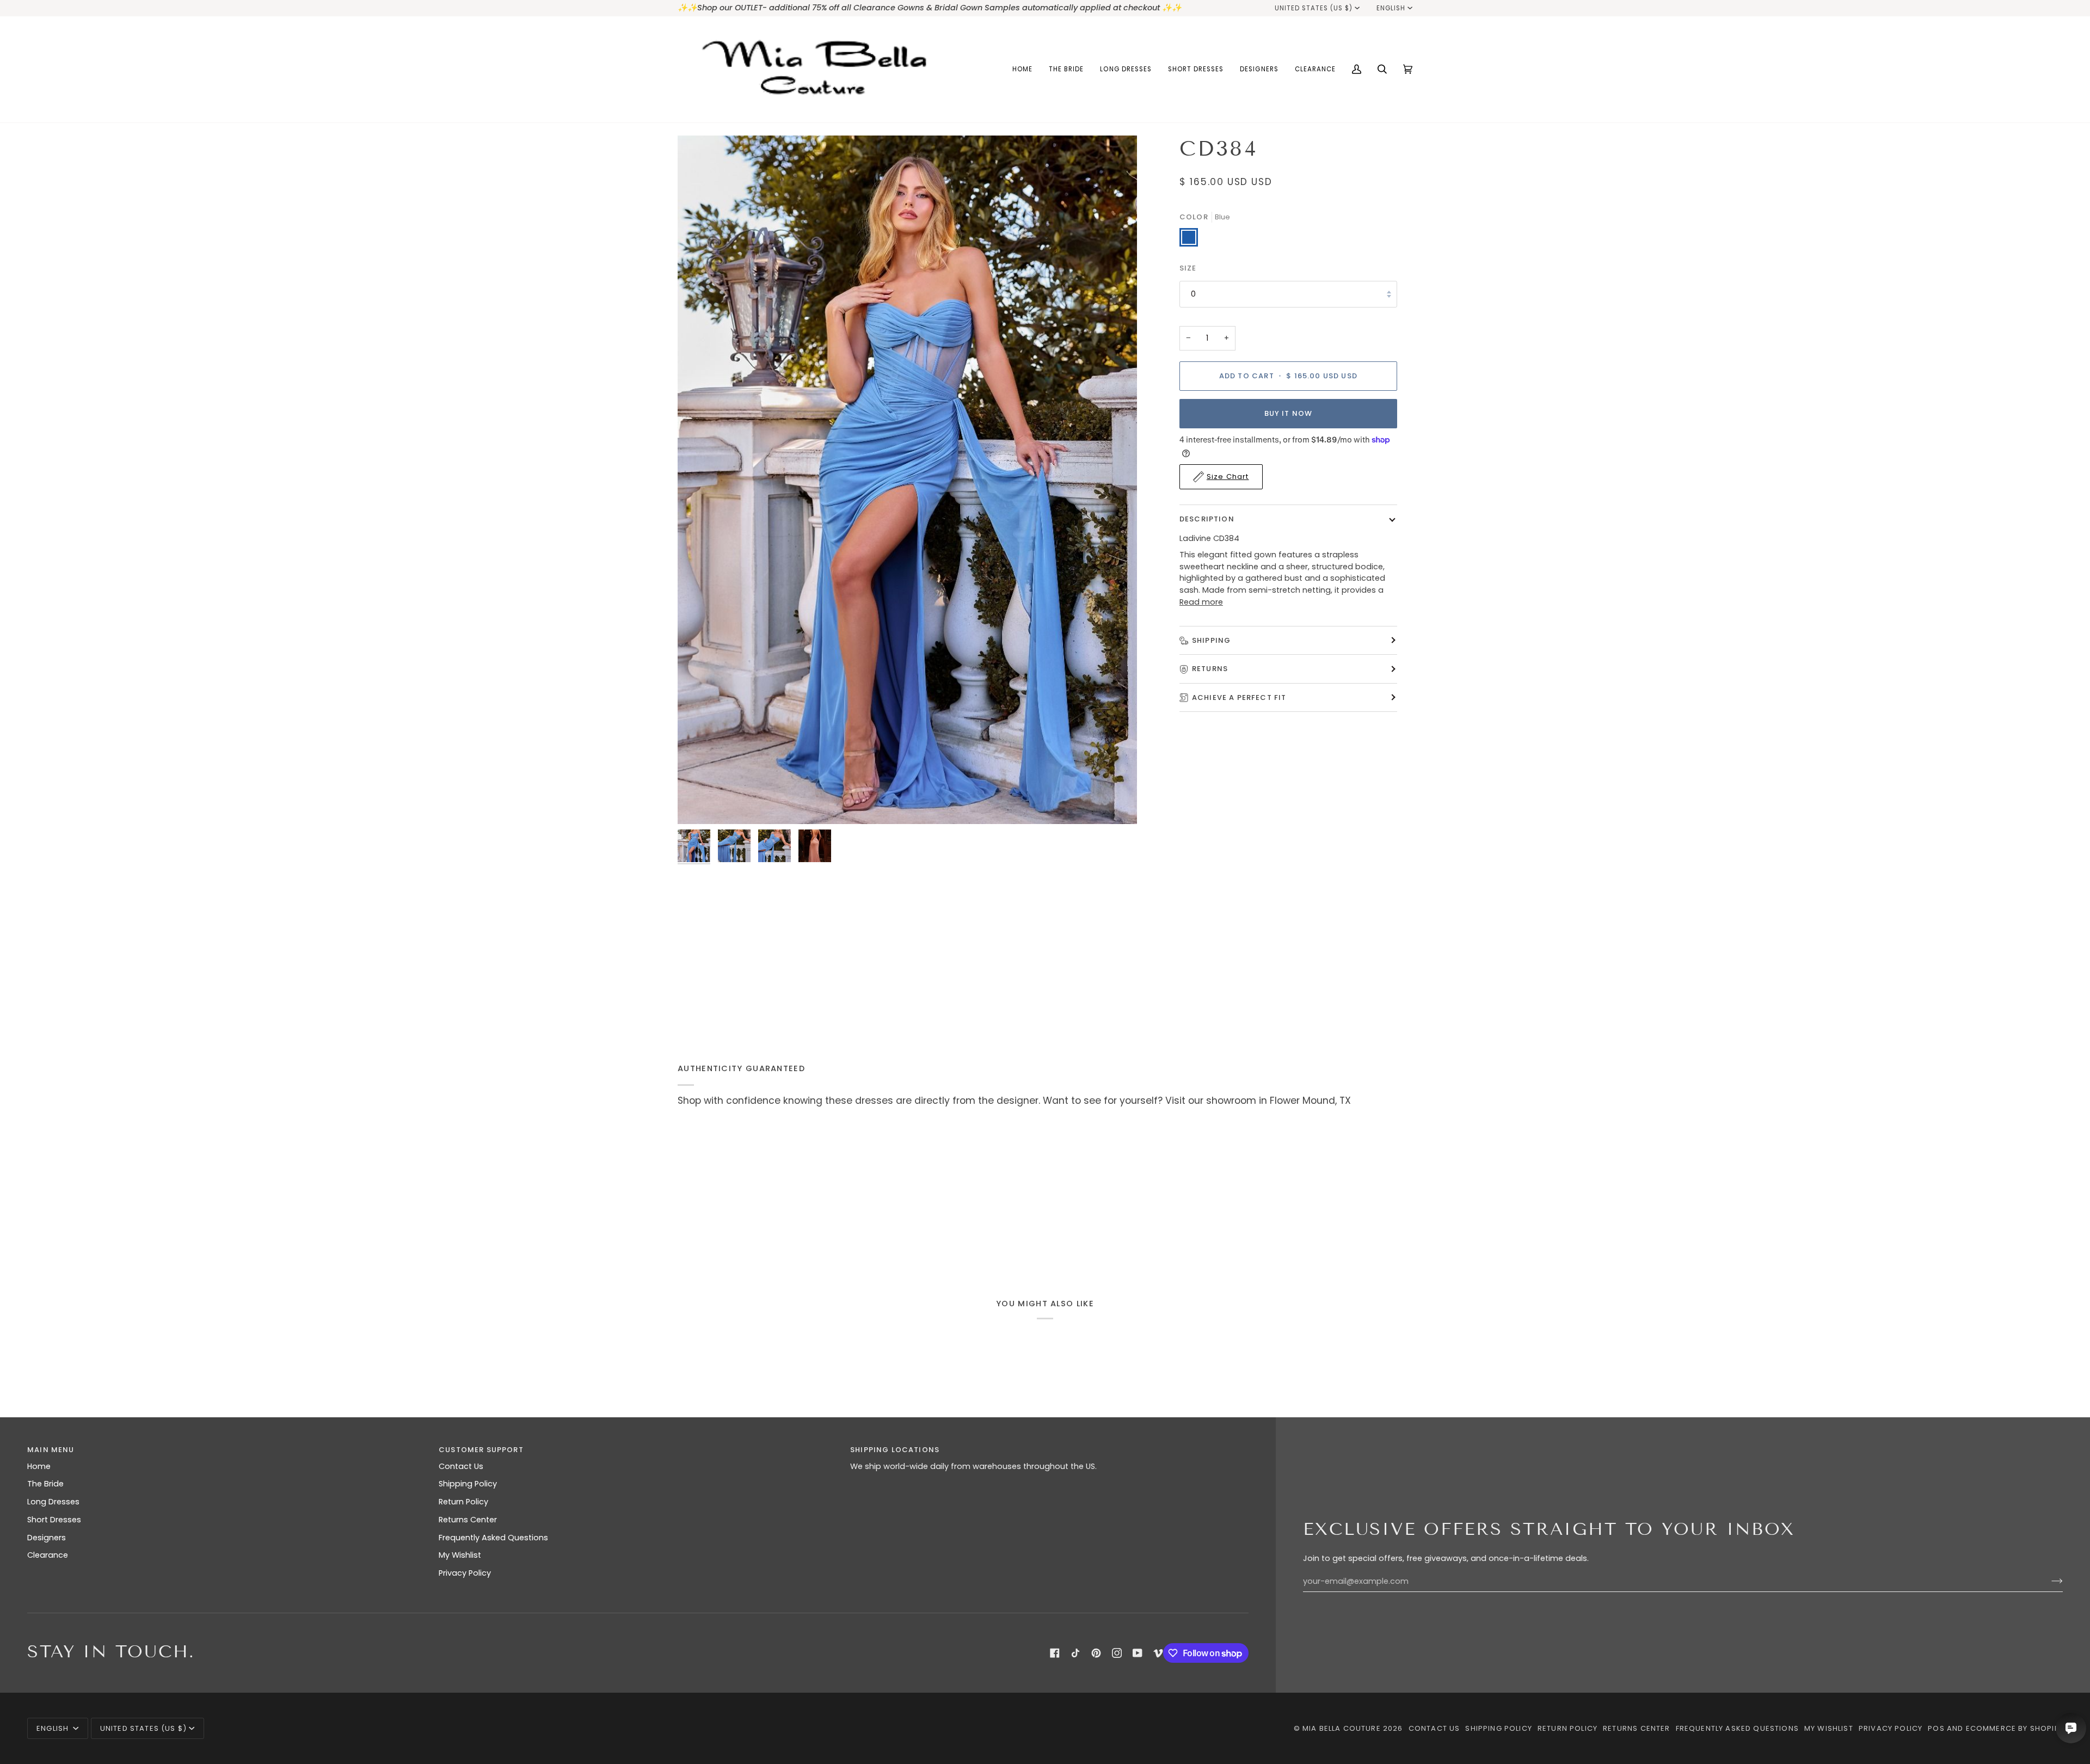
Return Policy (463, 1502)
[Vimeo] (1158, 1653)
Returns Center (468, 1520)
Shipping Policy (468, 1484)
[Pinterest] (1096, 1653)
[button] (1066, 69)
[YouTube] (1138, 1653)
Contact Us (461, 1466)
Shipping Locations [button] (895, 1450)
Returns (1210, 669)
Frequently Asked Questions (493, 1538)
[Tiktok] (1075, 1653)
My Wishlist (460, 1555)
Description (1207, 519)
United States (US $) (1314, 8)
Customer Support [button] (481, 1450)
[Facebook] (1055, 1653)
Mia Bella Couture (1342, 1728)
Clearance (48, 1555)
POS (1936, 1728)
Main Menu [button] (51, 1450)
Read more (1201, 602)
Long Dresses (53, 1502)
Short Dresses (54, 1520)
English (1391, 8)
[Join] (2048, 1581)
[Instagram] (1117, 1653)
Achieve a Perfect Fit (1239, 697)
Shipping (1211, 640)
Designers (47, 1538)
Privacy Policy (465, 1573)
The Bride (45, 1484)
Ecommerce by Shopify (2014, 1728)
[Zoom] (907, 480)
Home (39, 1466)
